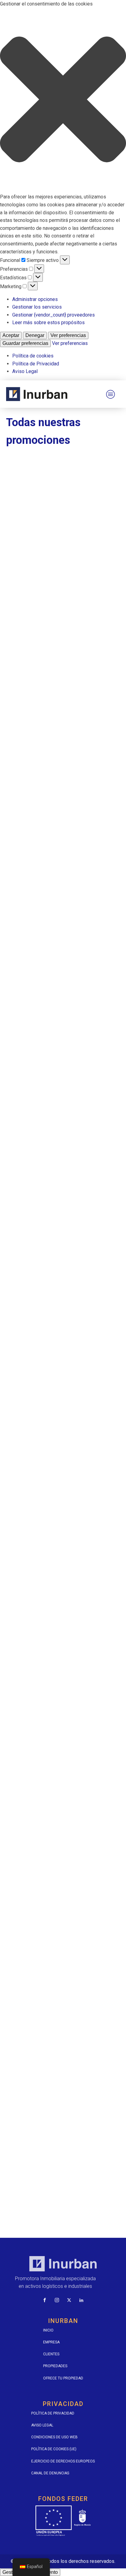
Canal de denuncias (50, 2473)
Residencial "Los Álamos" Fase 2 (51, 1859)
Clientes (51, 2354)
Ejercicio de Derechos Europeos (63, 2461)
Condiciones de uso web (54, 2437)
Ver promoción (64, 587)
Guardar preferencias (25, 343)
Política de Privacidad (36, 364)
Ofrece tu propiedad (63, 2378)
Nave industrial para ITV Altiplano (52, 1127)
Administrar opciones (35, 299)
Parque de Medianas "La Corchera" (53, 1420)
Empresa (51, 2342)
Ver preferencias (68, 335)
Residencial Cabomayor (40, 2005)
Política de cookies (33, 356)
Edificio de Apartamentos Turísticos (55, 688)
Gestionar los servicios (37, 307)
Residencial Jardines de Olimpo (50, 2152)
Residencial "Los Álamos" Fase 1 (51, 1712)
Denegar (35, 335)
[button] (63, 101)
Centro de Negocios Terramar (47, 542)
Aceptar (11, 335)
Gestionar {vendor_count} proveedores (54, 315)
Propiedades (55, 2366)
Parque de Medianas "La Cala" (47, 1273)
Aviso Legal (25, 371)
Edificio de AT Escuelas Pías (45, 834)
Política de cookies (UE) (54, 2449)
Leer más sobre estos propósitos (48, 322)
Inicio (48, 2330)
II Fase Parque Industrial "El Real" (51, 980)
